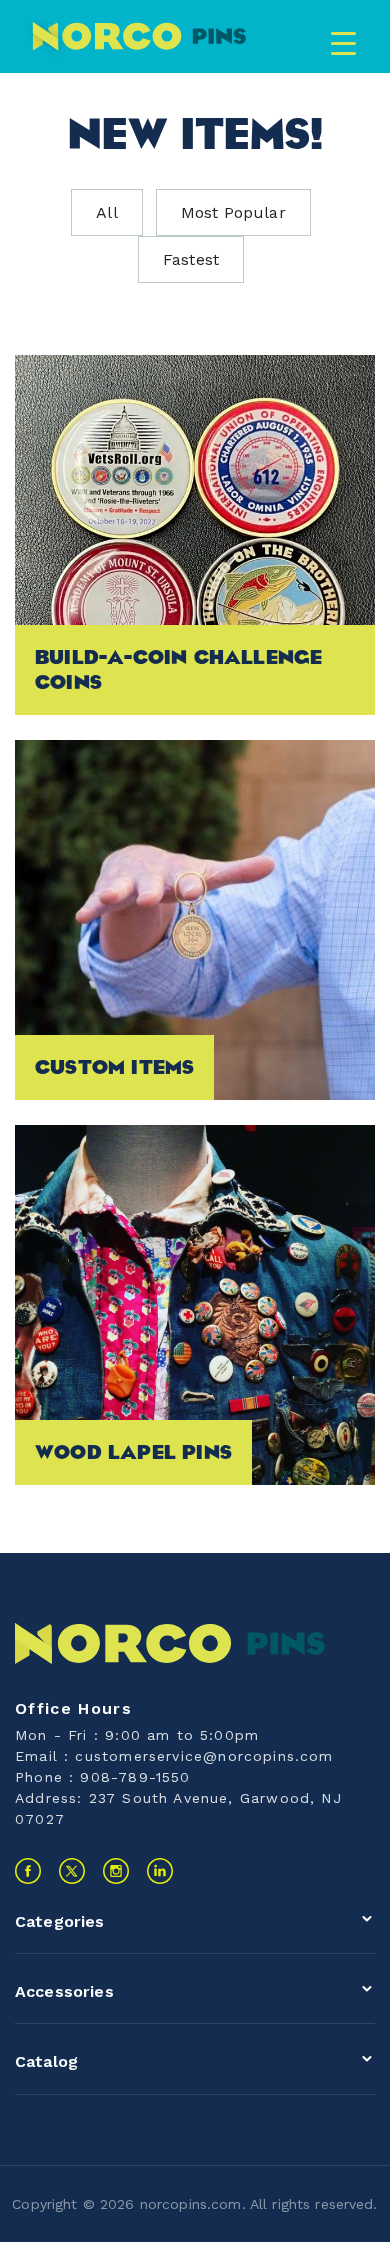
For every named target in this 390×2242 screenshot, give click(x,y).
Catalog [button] (46, 2061)
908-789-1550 (135, 1777)
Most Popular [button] (233, 212)
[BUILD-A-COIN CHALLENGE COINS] (195, 533)
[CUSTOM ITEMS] (195, 918)
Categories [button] (60, 1921)
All (106, 212)
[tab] (195, 1926)
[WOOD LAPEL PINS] (195, 1303)
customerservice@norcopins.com (204, 1756)
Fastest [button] (191, 259)
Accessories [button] (64, 1991)
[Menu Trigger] (343, 42)
